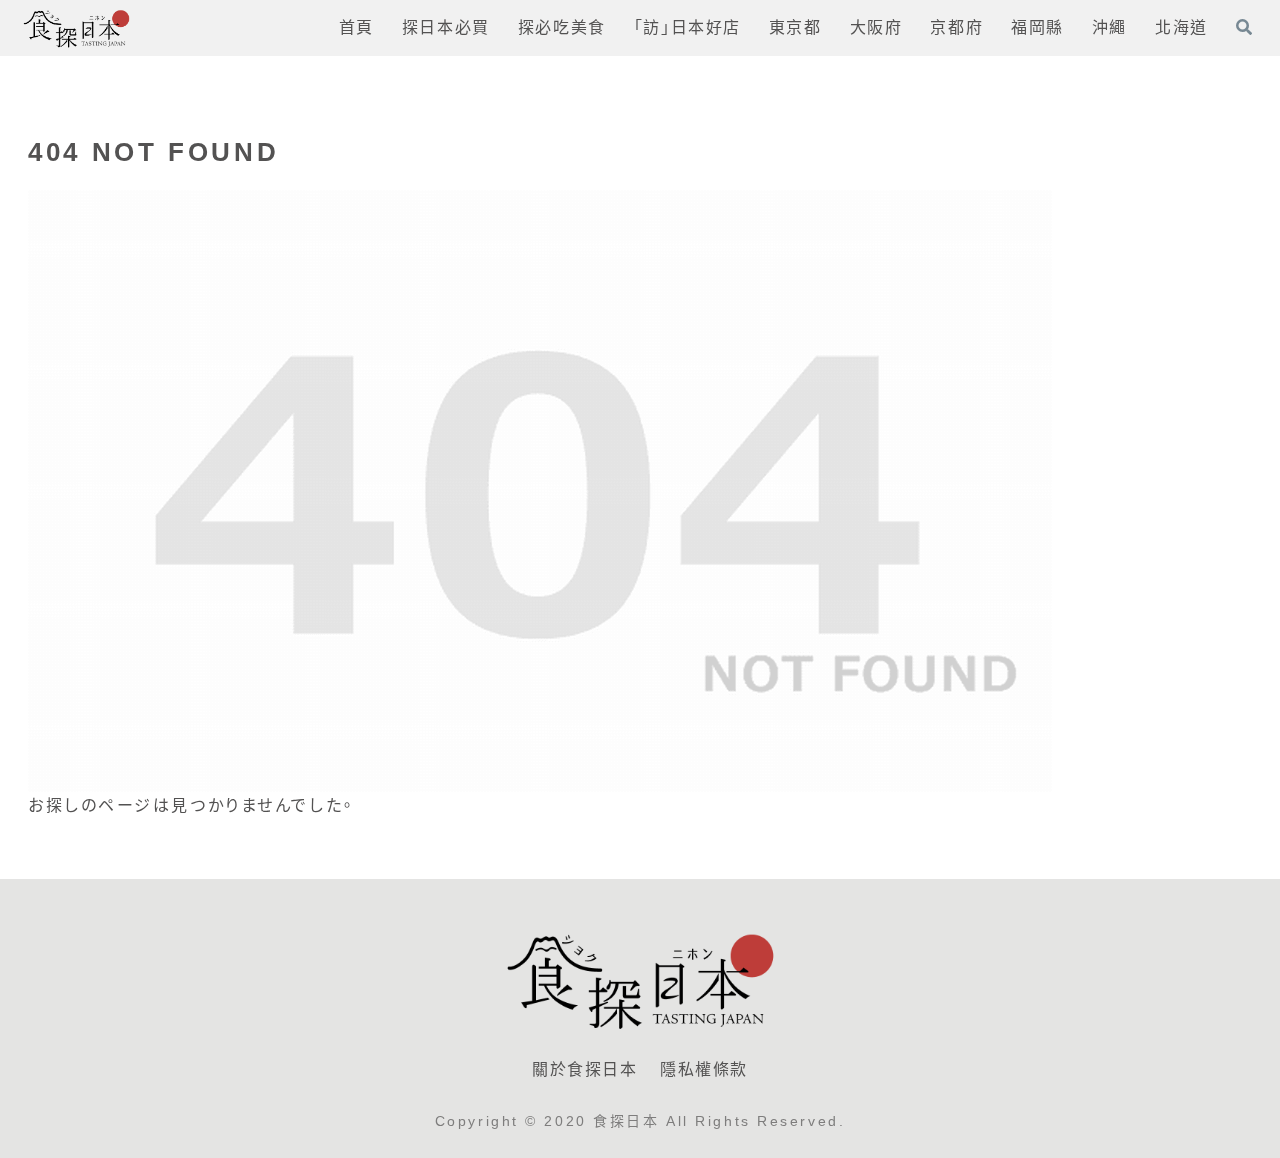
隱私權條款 (704, 1069)
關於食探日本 (585, 1069)
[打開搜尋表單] (1244, 27)
